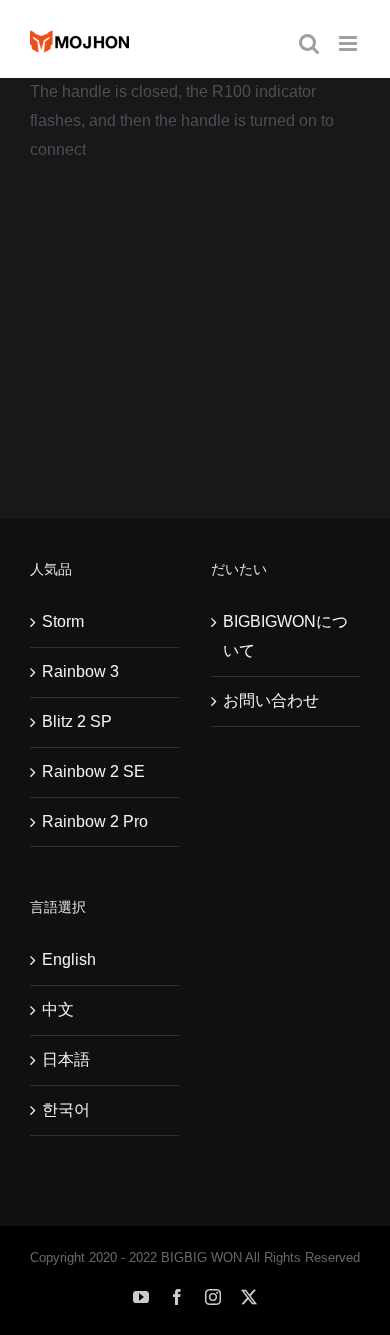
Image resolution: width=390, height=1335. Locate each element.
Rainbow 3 (80, 671)
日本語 (66, 1059)
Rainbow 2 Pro (95, 821)
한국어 (66, 1109)
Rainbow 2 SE (93, 771)
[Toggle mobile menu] (349, 43)
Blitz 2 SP (77, 721)
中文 (58, 1009)
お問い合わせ (271, 700)
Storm (63, 621)
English (69, 959)
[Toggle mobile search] (309, 43)
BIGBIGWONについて (285, 636)
